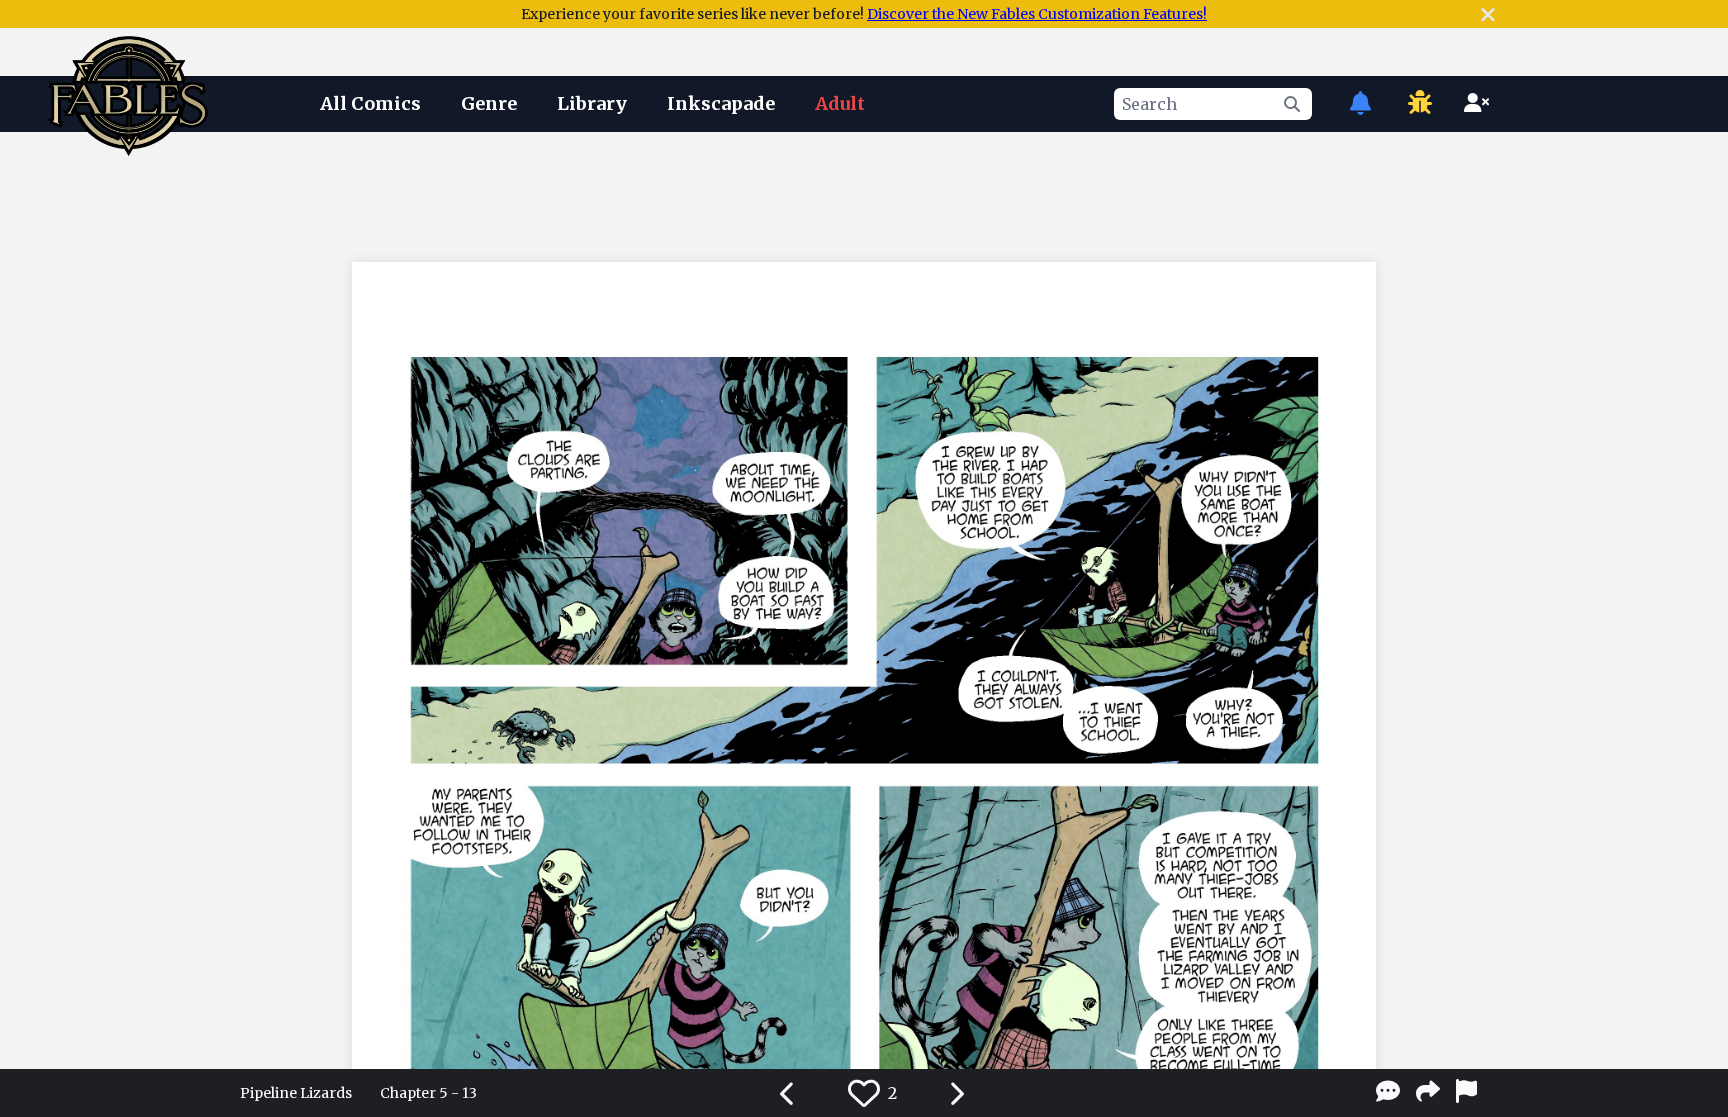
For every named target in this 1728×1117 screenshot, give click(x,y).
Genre (489, 103)
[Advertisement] (864, 193)
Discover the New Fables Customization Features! (1037, 14)
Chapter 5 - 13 (428, 1093)
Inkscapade (721, 103)
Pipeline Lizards (296, 1093)
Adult (840, 103)
